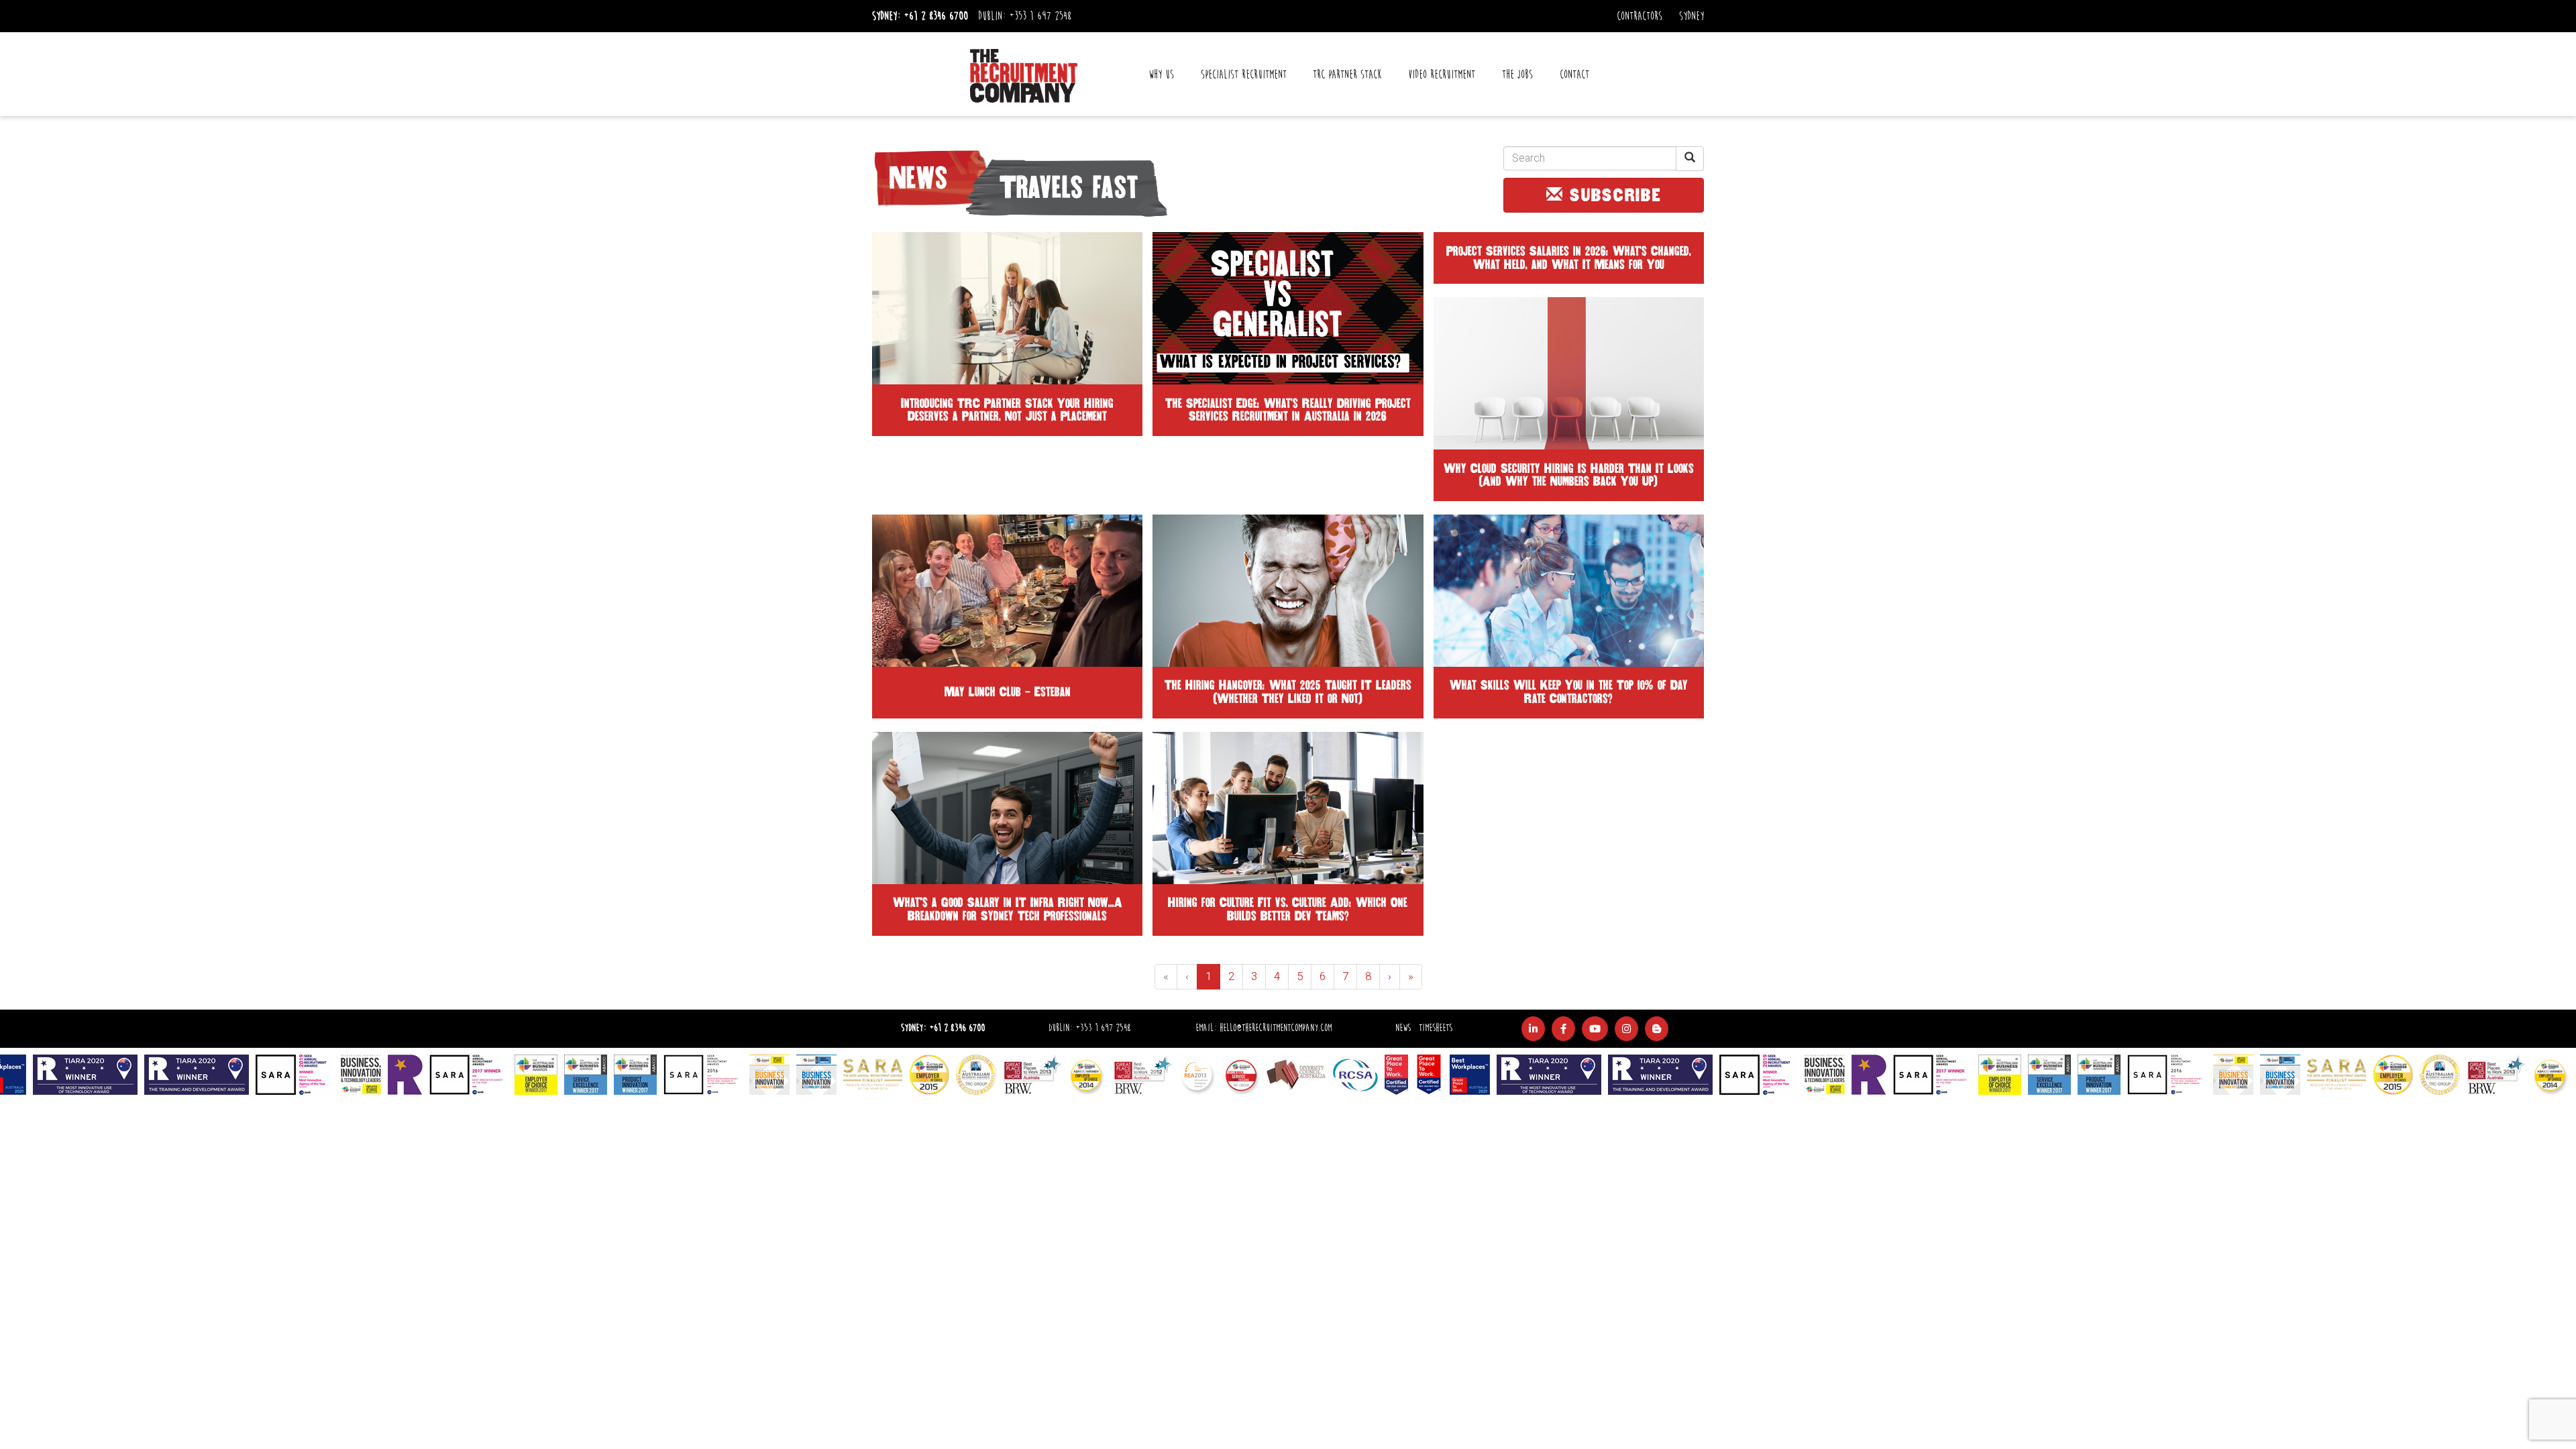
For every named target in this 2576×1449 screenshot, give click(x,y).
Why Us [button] (1161, 74)
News (1403, 1028)
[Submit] (1690, 159)
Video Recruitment (1442, 74)
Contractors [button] (1640, 16)
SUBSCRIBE (1613, 195)
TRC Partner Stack (1347, 74)
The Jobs (1517, 74)
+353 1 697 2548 (1040, 16)
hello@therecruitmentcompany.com (1276, 1028)
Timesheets (1436, 1028)
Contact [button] (1574, 74)
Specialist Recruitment (1244, 74)
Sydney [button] (1692, 16)
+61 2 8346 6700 (936, 16)
